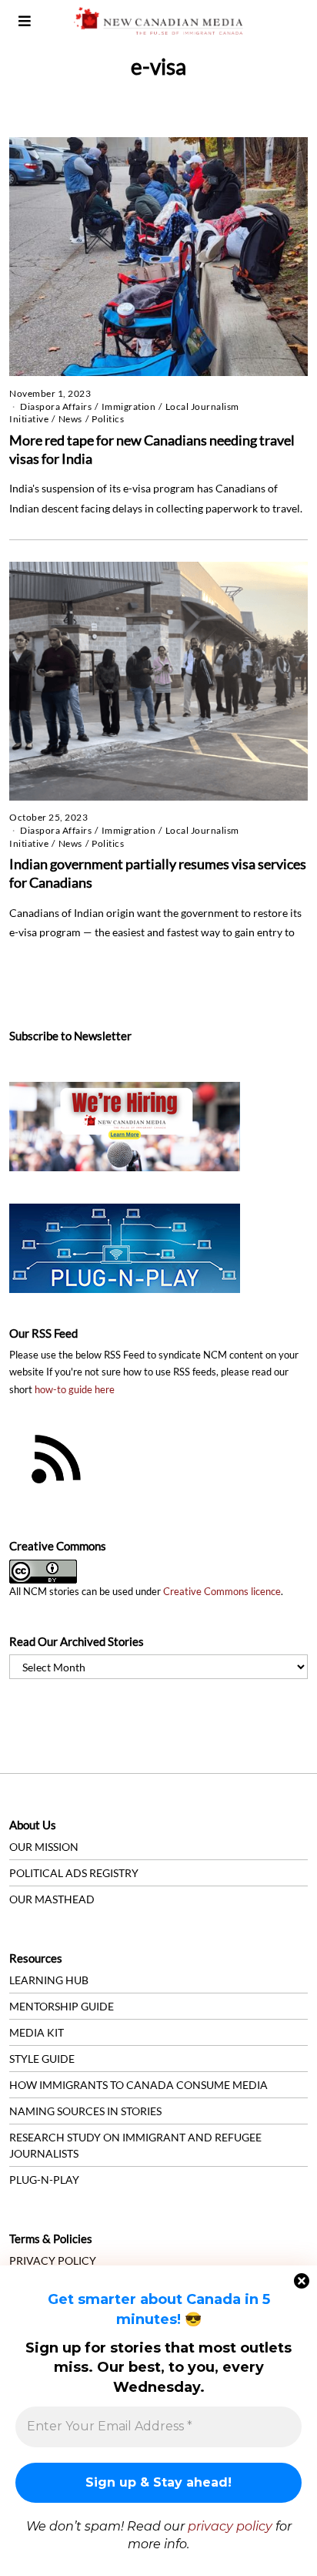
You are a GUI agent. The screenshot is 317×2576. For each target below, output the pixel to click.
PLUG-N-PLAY (44, 2180)
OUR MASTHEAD (52, 1899)
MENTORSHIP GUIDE (62, 2006)
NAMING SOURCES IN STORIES (85, 2111)
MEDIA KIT (37, 2032)
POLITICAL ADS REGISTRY (74, 1873)
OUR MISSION (44, 1847)
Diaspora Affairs (56, 406)
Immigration (129, 406)
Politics (108, 419)
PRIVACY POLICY (53, 2260)
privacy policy (230, 2526)
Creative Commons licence (222, 1592)
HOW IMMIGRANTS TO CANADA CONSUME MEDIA (138, 2085)
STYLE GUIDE (42, 2059)
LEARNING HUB (49, 1980)
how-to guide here (75, 1390)
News (70, 419)
